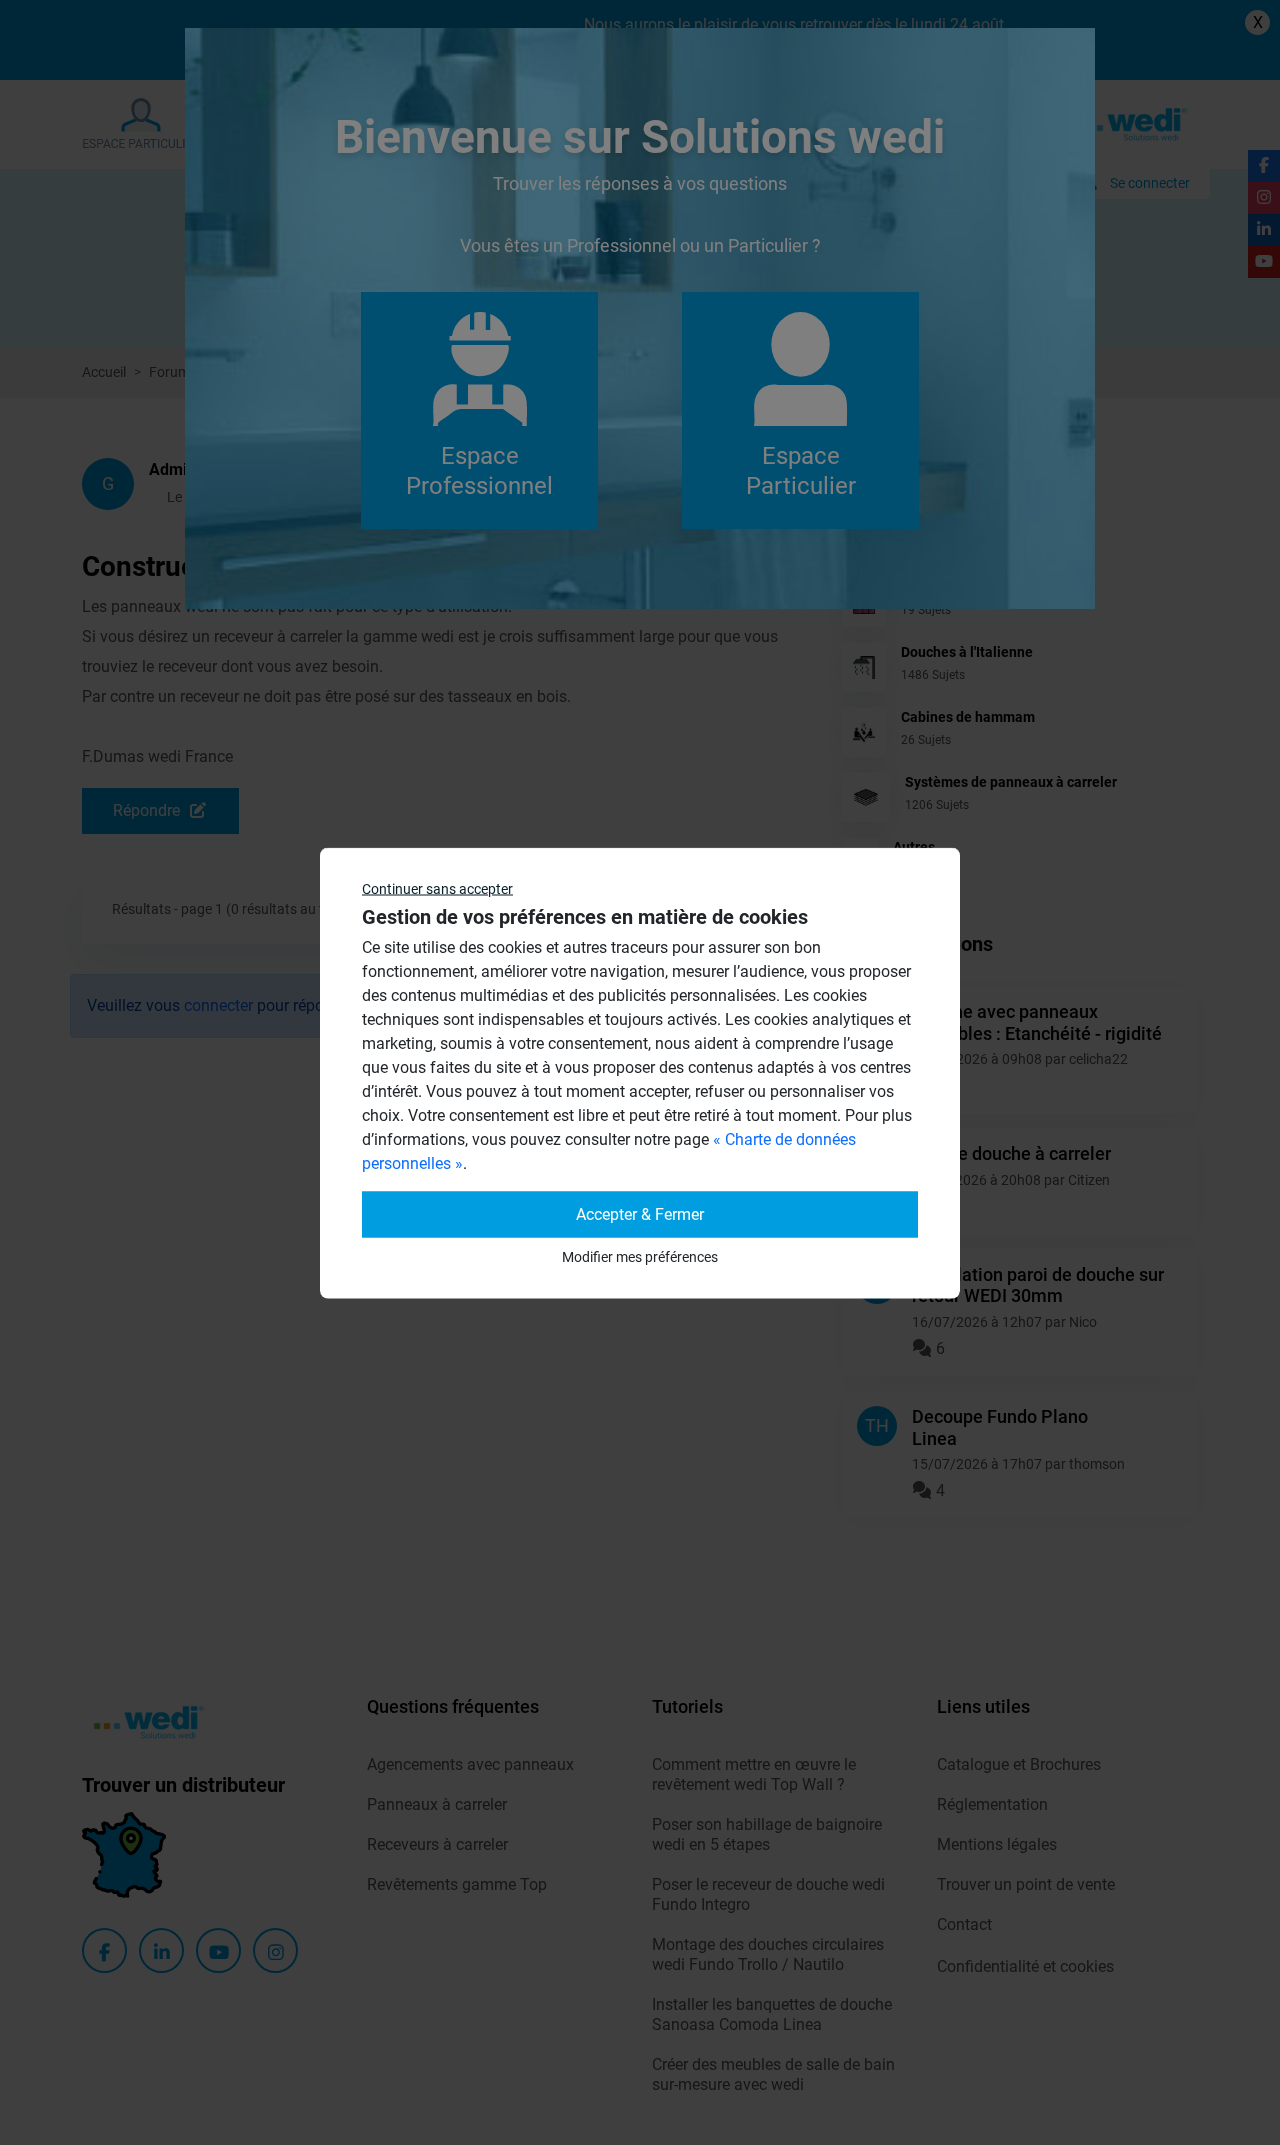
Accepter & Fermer (640, 1213)
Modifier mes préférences (640, 1256)
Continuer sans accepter (437, 888)
